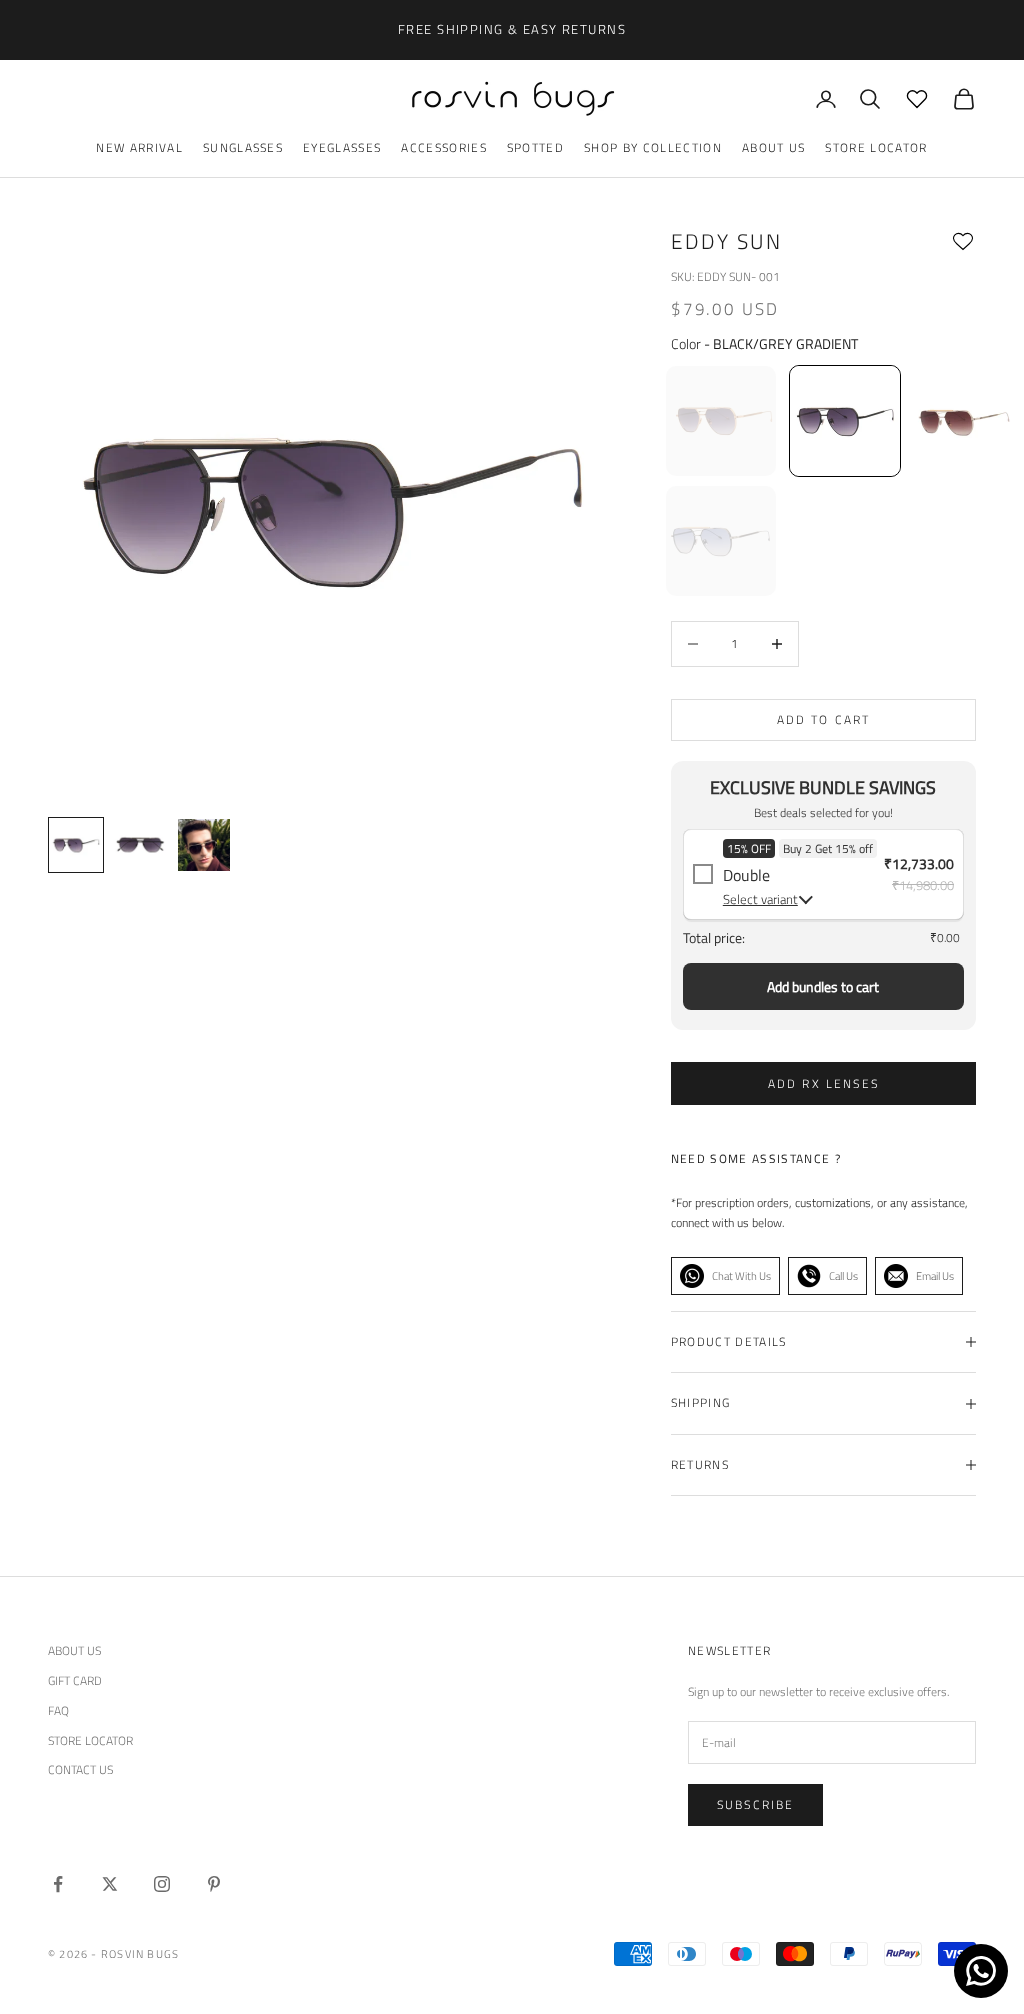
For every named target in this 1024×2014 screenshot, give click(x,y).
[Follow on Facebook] (58, 1884)
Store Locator (876, 147)
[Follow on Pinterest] (214, 1884)
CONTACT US (80, 1769)
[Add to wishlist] (963, 242)
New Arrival (139, 147)
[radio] (719, 421)
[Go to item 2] (204, 845)
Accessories (444, 147)
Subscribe (755, 1804)
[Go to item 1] (140, 845)
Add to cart (824, 719)
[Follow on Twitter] (110, 1884)
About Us (774, 147)
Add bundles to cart (823, 986)
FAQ (58, 1710)
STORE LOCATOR (90, 1740)
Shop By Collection (653, 147)
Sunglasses (243, 147)
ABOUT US (74, 1650)
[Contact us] (981, 1971)
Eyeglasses (342, 147)
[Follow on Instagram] (162, 1884)
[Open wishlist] (917, 99)
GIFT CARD (75, 1680)
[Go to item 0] (76, 845)
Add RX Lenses (823, 1083)
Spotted (535, 147)
